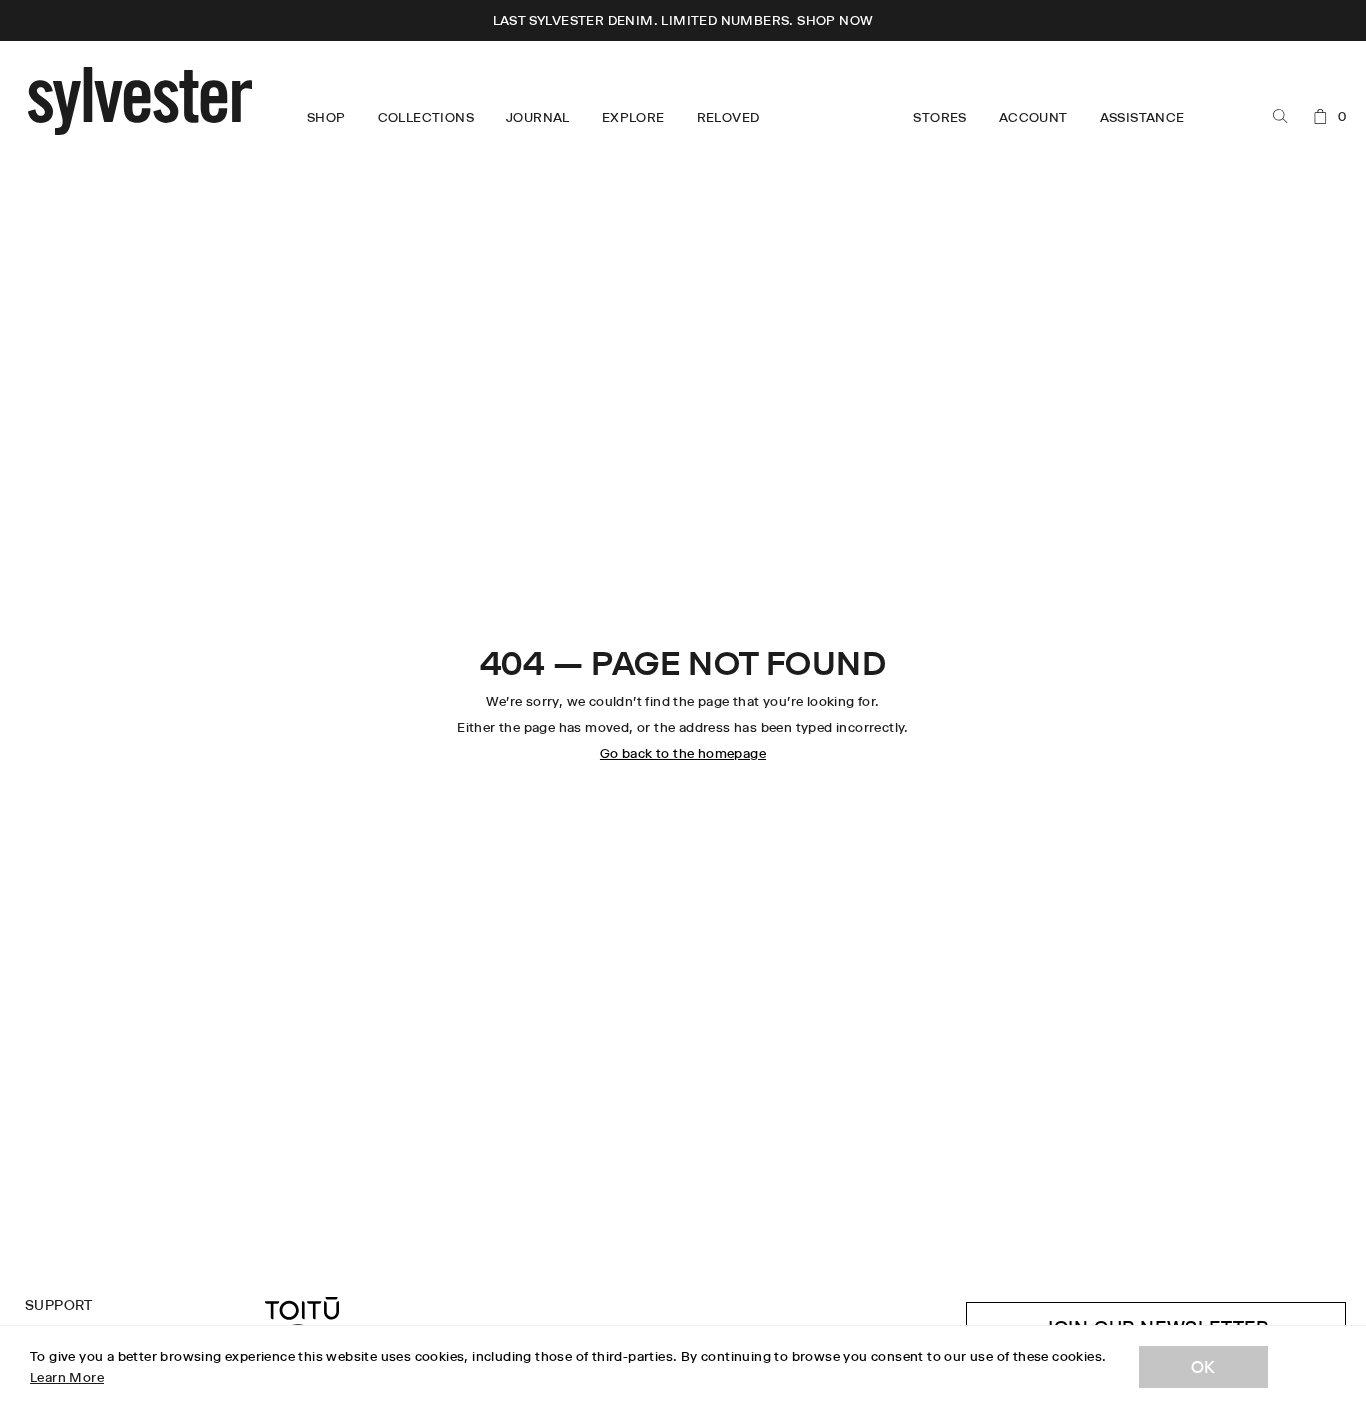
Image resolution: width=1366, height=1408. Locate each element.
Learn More (67, 1377)
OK (1203, 1367)
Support (59, 1305)
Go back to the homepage (683, 753)
